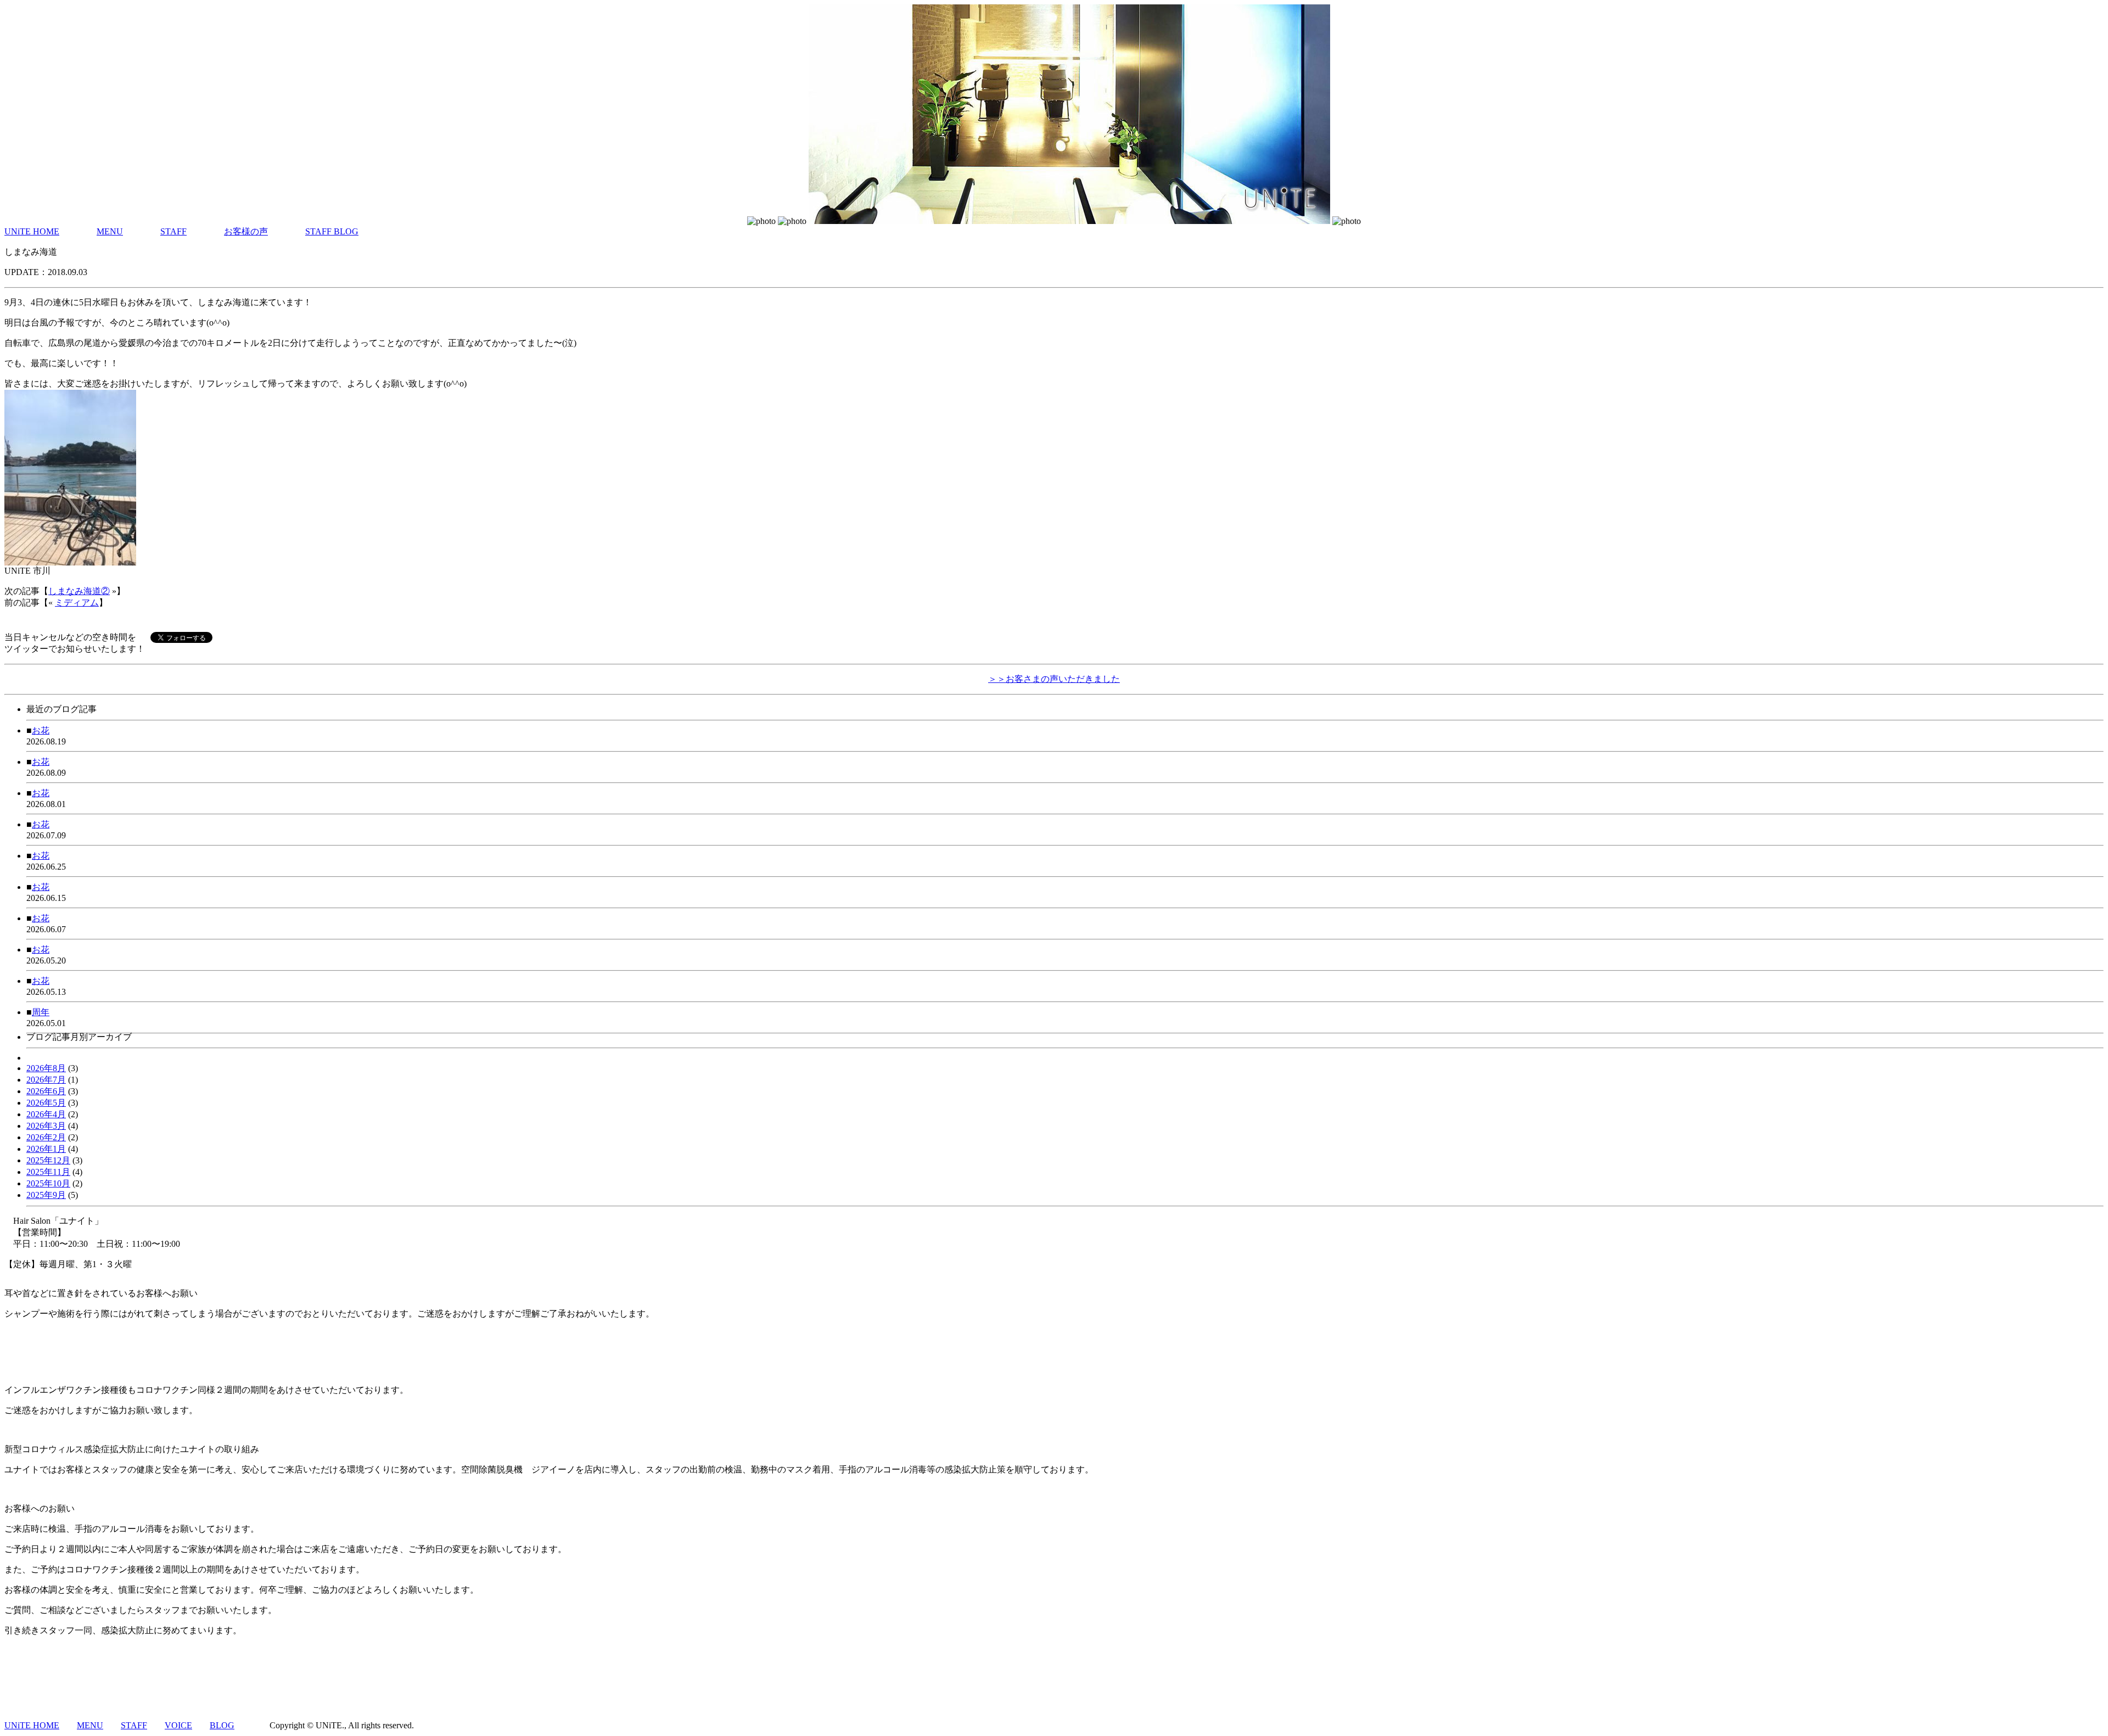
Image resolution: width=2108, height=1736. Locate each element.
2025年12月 (48, 1160)
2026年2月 (46, 1137)
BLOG (222, 1725)
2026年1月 (46, 1149)
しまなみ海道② (79, 591)
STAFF (173, 231)
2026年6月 (46, 1091)
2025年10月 (48, 1183)
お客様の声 (246, 231)
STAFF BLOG (332, 231)
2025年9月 (46, 1195)
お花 (41, 730)
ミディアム (77, 603)
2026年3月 (46, 1126)
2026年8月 (46, 1068)
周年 (41, 1012)
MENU (110, 231)
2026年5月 (46, 1103)
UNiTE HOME (32, 231)
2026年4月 (46, 1114)
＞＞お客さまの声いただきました (1054, 679)
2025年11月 (48, 1172)
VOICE (178, 1725)
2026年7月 (46, 1080)
